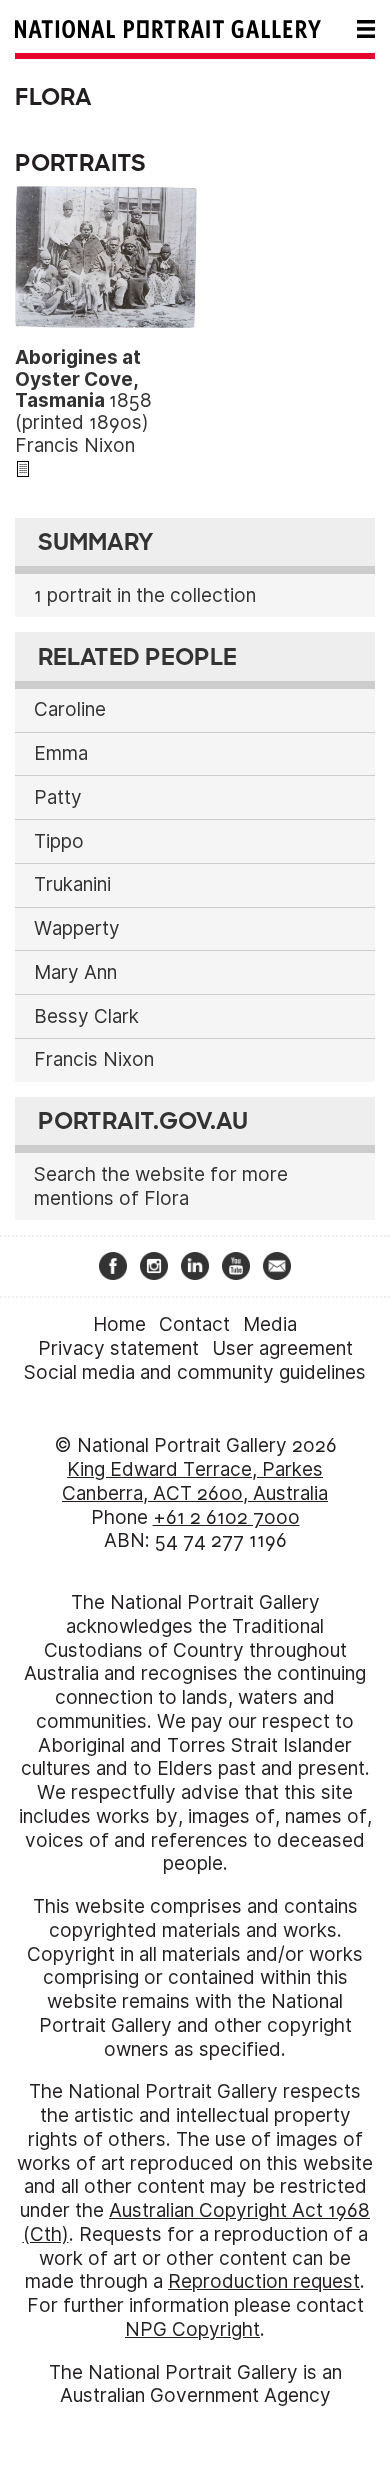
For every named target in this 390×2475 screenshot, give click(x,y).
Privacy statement (118, 1348)
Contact (194, 1324)
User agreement (282, 1348)
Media (270, 1324)
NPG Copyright (192, 2329)
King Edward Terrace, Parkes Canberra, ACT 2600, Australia (195, 1481)
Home (119, 1324)
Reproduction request (264, 2281)
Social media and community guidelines (195, 1372)
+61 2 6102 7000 (226, 1517)
